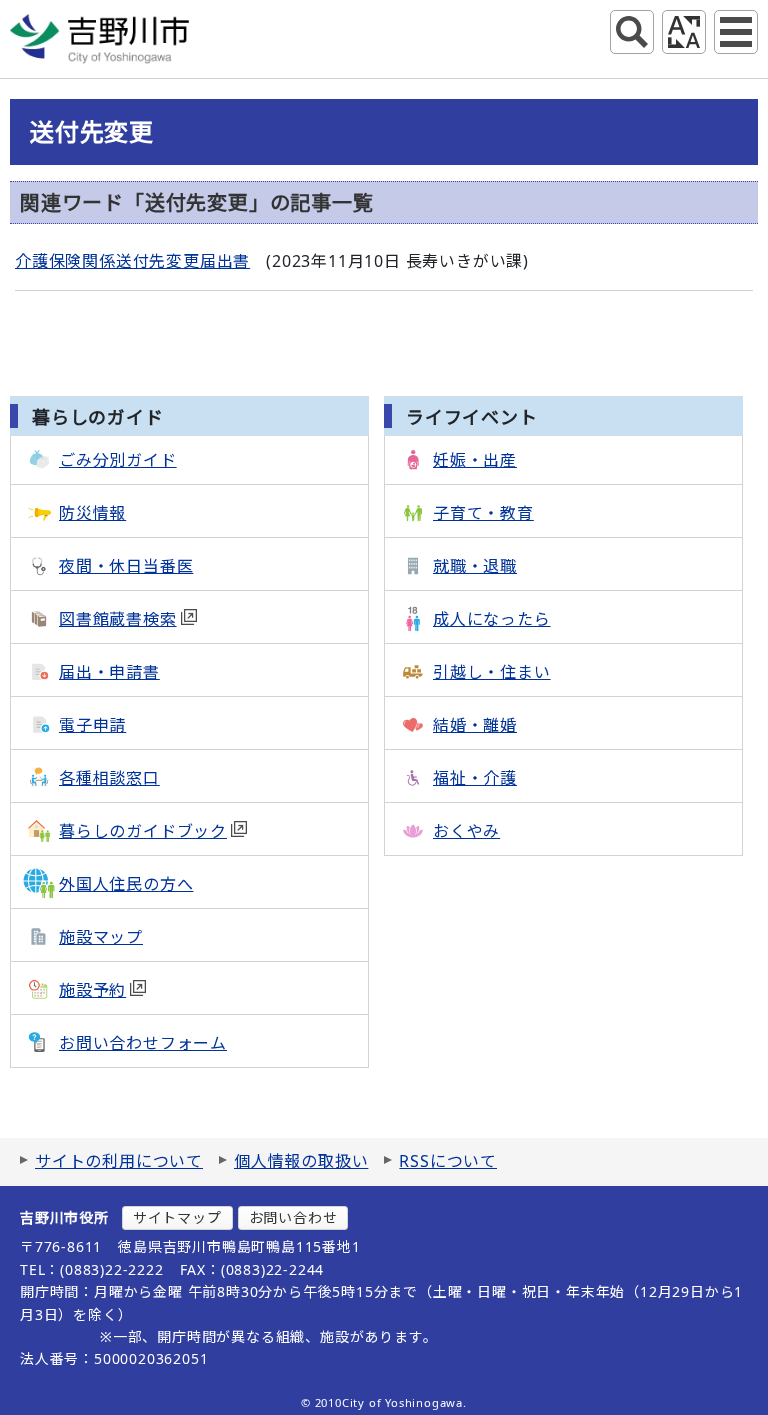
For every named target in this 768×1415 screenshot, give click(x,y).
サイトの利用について (119, 1161)
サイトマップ (177, 1217)
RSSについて (448, 1161)
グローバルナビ (736, 32)
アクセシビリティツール (684, 32)
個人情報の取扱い (301, 1161)
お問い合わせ (293, 1217)
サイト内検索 (632, 32)
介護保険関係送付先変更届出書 (132, 261)
